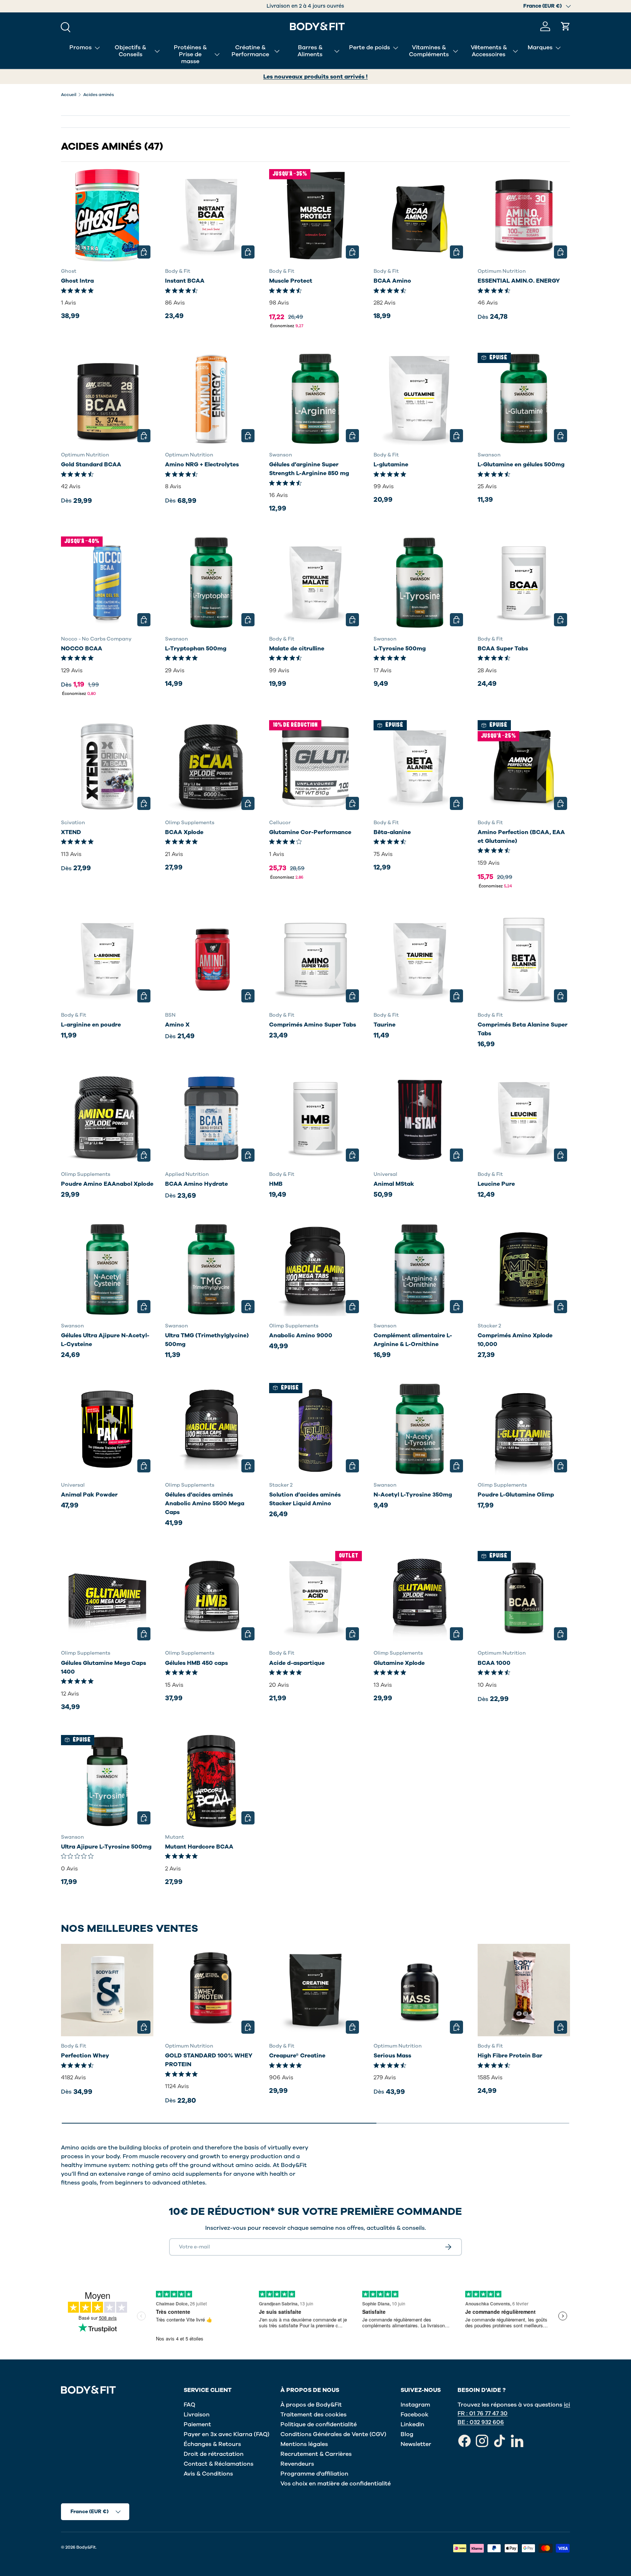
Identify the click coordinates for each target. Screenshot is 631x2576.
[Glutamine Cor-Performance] (315, 766)
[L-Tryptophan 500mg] (211, 583)
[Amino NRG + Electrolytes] (211, 399)
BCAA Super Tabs (503, 649)
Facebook (414, 2415)
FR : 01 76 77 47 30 (483, 2413)
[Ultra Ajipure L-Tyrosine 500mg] (107, 1781)
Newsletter (416, 2444)
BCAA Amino (392, 281)
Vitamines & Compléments (429, 51)
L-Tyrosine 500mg (400, 649)
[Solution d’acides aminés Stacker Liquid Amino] (315, 1429)
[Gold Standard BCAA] (107, 399)
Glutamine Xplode (399, 1663)
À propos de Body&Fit (311, 2405)
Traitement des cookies (313, 2415)
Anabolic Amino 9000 (301, 1335)
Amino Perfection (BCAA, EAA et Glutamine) (521, 837)
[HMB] (315, 1118)
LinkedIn (412, 2424)
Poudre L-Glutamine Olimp (516, 1495)
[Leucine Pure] (524, 1118)
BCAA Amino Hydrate (196, 1184)
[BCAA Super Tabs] (524, 583)
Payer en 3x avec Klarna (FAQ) (227, 2434)
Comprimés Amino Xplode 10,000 (515, 1340)
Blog (407, 2434)
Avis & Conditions (208, 2474)
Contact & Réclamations (219, 2464)
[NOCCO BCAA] (107, 583)
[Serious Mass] (420, 1990)
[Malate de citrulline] (315, 583)
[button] (566, 26)
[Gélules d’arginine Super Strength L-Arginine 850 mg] (315, 399)
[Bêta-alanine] (420, 766)
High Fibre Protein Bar (510, 2056)
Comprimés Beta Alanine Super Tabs (523, 1029)
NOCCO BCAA (82, 649)
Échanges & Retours (212, 2444)
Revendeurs (297, 2464)
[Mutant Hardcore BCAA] (211, 1781)
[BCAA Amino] (420, 215)
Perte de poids (370, 47)
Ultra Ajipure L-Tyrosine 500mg (106, 1847)
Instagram (415, 2405)
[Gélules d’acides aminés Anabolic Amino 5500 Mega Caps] (211, 1429)
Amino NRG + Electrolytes (202, 465)
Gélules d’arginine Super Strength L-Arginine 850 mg (309, 469)
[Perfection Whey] (107, 1990)
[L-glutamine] (420, 399)
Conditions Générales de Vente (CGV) (333, 2434)
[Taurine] (420, 959)
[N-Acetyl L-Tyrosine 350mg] (420, 1429)
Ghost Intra (77, 281)
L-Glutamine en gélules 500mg (521, 465)
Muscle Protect (291, 281)
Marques (540, 47)
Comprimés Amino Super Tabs (313, 1025)
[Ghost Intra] (107, 215)
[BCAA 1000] (524, 1597)
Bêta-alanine (392, 832)
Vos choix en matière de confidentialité (336, 2484)
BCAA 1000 (494, 1663)
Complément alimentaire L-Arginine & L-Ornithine (413, 1340)
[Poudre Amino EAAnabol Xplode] (107, 1118)
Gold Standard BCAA (91, 465)
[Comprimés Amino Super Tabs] (315, 959)
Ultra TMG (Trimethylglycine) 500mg (207, 1340)
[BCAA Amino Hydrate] (211, 1118)
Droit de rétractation (214, 2454)
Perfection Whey (85, 2056)
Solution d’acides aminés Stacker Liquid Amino (305, 1499)
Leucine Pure (496, 1184)
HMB (276, 1184)
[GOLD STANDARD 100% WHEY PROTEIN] (211, 1990)
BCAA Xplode (184, 832)
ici (567, 2405)
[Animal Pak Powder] (107, 1429)
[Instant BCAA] (211, 215)
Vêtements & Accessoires (489, 51)
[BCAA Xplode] (211, 766)
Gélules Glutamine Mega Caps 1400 (104, 1667)
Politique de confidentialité (319, 2424)
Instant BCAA (185, 281)
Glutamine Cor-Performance (310, 832)
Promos (81, 47)
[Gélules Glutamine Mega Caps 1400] (107, 1597)
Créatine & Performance (250, 51)
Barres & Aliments (310, 51)
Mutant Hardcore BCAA (199, 1847)
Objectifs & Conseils (130, 51)
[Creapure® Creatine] (315, 1990)
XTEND (71, 832)
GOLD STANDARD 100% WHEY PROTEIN (209, 2060)
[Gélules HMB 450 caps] (211, 1597)
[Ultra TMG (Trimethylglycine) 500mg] (211, 1270)
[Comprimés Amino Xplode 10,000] (524, 1270)
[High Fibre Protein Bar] (524, 1990)
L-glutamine (391, 465)
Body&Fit (86, 2547)
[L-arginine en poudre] (107, 959)
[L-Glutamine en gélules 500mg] (524, 399)
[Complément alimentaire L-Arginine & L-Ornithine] (420, 1270)
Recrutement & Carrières (316, 2454)
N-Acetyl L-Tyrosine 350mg (413, 1495)
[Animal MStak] (420, 1118)
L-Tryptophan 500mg (196, 649)
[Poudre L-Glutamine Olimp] (524, 1429)
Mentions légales (304, 2444)
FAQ (190, 2405)
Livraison (197, 2415)
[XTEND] (107, 766)
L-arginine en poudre (91, 1025)
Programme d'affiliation (314, 2474)
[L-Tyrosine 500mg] (420, 583)
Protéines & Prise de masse (190, 54)
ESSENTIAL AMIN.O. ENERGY (519, 281)
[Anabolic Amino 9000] (315, 1270)
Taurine (385, 1025)
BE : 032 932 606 (481, 2422)
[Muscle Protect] (315, 215)
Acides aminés (99, 95)
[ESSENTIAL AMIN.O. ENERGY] (524, 215)
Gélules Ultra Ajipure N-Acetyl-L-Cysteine (105, 1340)
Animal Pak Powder (89, 1495)
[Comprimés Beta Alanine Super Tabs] (524, 959)
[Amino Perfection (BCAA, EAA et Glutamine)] (524, 766)
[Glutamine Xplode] (420, 1597)
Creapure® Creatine (297, 2056)
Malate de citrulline (297, 649)
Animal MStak (394, 1184)
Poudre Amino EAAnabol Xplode (107, 1184)
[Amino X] (211, 959)
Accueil (69, 95)
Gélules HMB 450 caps (196, 1663)
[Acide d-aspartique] (315, 1597)
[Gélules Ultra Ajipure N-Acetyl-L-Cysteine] (107, 1270)
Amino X (177, 1025)
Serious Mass (392, 2056)
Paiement (197, 2424)
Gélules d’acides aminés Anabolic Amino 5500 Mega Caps (205, 1503)
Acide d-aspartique (297, 1663)
